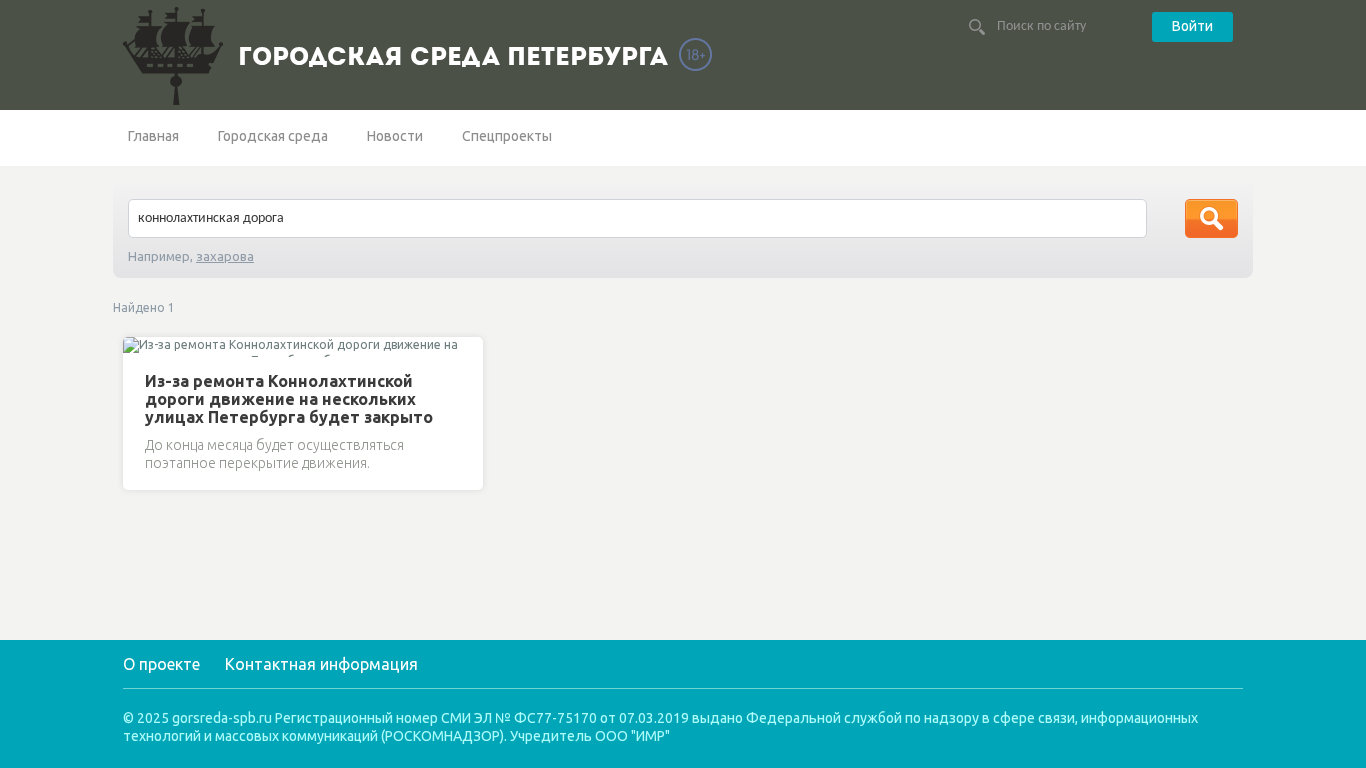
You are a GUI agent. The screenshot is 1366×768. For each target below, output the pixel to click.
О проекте (161, 664)
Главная (153, 136)
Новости (395, 136)
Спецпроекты (507, 136)
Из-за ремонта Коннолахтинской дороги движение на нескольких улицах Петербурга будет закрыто (289, 399)
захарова (225, 256)
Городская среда (273, 136)
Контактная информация (321, 664)
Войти (1192, 26)
